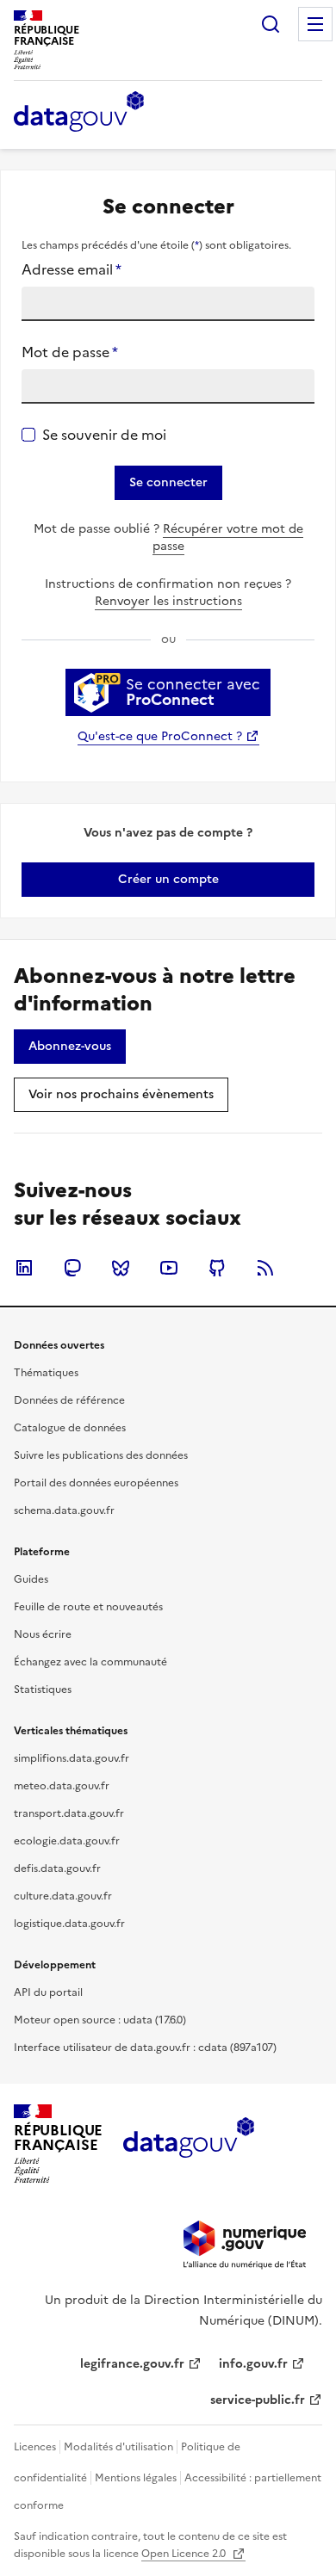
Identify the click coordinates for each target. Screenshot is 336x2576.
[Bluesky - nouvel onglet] (121, 1268)
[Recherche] (271, 24)
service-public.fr (258, 2400)
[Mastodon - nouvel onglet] (72, 1268)
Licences (35, 2447)
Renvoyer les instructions (168, 601)
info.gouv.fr (253, 2364)
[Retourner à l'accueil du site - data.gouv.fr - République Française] (188, 2144)
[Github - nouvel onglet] (217, 1268)
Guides (31, 1579)
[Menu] (315, 24)
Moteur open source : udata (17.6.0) (100, 2020)
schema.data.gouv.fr (64, 1510)
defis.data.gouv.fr (57, 1869)
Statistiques (43, 1690)
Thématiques (46, 1373)
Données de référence (69, 1400)
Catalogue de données (70, 1428)
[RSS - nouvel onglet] (265, 1268)
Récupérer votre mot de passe (228, 537)
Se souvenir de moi (104, 435)
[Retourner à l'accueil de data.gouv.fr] (79, 113)
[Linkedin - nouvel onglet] (24, 1268)
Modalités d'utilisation (118, 2447)
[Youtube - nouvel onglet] (169, 1268)
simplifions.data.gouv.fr (72, 1758)
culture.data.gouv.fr (63, 1896)
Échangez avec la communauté (90, 1662)
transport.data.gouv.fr (69, 1813)
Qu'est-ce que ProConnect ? (160, 736)
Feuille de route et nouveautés (88, 1607)
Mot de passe (70, 352)
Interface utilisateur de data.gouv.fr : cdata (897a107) (145, 2048)
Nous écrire (43, 1634)
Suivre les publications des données (101, 1455)
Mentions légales (136, 2478)
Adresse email (72, 269)
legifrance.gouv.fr (132, 2364)
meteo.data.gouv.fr (62, 1786)
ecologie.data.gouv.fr (67, 1841)
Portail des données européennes (96, 1483)
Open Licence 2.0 (185, 2554)
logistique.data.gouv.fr (69, 1924)
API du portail (48, 1992)
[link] (168, 880)
